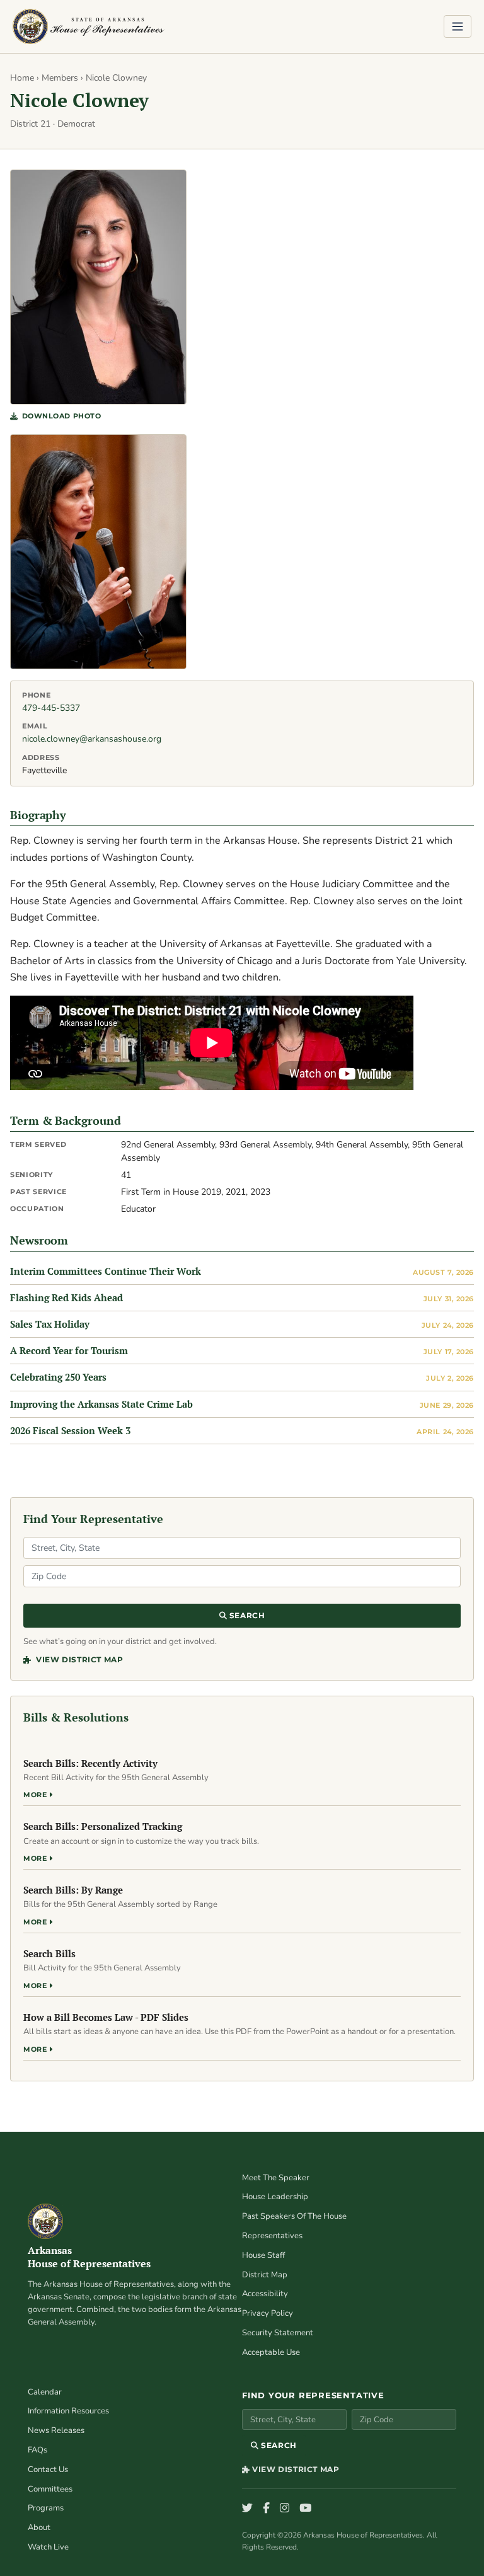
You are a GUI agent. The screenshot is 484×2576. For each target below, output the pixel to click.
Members (60, 78)
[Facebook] (266, 2509)
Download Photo (61, 416)
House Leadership (275, 2197)
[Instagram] (285, 2509)
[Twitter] (247, 2509)
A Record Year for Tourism (69, 1350)
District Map (265, 2275)
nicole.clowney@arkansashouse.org (92, 739)
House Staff (263, 2255)
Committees (50, 2489)
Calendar (45, 2392)
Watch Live (48, 2547)
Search (246, 1615)
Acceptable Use (271, 2352)
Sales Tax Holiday (50, 1324)
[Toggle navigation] (458, 26)
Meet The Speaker (276, 2178)
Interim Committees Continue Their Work (106, 1271)
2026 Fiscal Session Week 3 (70, 1430)
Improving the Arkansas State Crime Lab (101, 1404)
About (39, 2527)
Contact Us (48, 2470)
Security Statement (278, 2333)
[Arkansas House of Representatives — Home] (89, 26)
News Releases (56, 2430)
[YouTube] (305, 2509)
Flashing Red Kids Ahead (66, 1297)
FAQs (37, 2450)
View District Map (78, 1659)
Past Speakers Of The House (294, 2216)
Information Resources (68, 2411)
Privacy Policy (268, 2313)
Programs (46, 2508)
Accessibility (265, 2294)
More (36, 1795)
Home (22, 78)
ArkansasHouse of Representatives (89, 2257)
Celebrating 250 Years (58, 1377)
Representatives (272, 2236)
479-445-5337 (51, 708)
